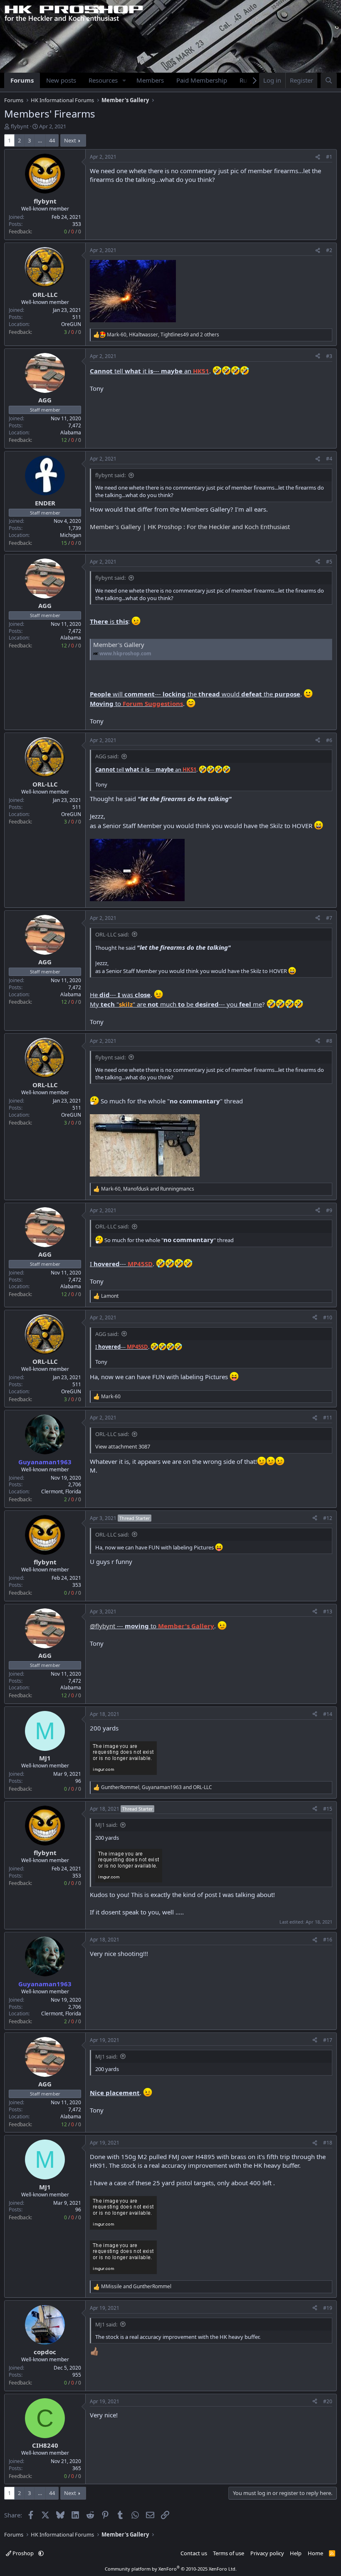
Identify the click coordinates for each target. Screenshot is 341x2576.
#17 (328, 2040)
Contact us (194, 2553)
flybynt (20, 126)
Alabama (71, 433)
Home (315, 2553)
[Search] (329, 80)
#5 (329, 562)
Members (150, 80)
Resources (103, 80)
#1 (329, 157)
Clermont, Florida (61, 1491)
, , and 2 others (163, 335)
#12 (328, 1518)
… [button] (40, 140)
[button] (124, 80)
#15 (328, 1809)
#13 (328, 1612)
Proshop (23, 2553)
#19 (328, 2308)
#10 (328, 1317)
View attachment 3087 (123, 1446)
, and (148, 1189)
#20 (328, 2401)
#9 (329, 1210)
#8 (329, 1041)
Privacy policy (267, 2553)
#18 (328, 2143)
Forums (22, 80)
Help (296, 2553)
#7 (329, 918)
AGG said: (107, 756)
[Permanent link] (94, 671)
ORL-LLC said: (112, 934)
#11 (328, 1418)
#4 (329, 459)
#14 (328, 1714)
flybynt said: (110, 475)
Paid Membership (202, 80)
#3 (329, 356)
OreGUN (71, 324)
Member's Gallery (119, 645)
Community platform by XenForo (171, 2569)
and (136, 2287)
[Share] (318, 157)
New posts (61, 80)
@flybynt (103, 1626)
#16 (328, 1940)
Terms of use (229, 2553)
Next (70, 140)
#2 (329, 250)
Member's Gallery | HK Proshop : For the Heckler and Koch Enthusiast (190, 527)
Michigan (70, 535)
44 (52, 140)
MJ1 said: (106, 1825)
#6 (329, 740)
